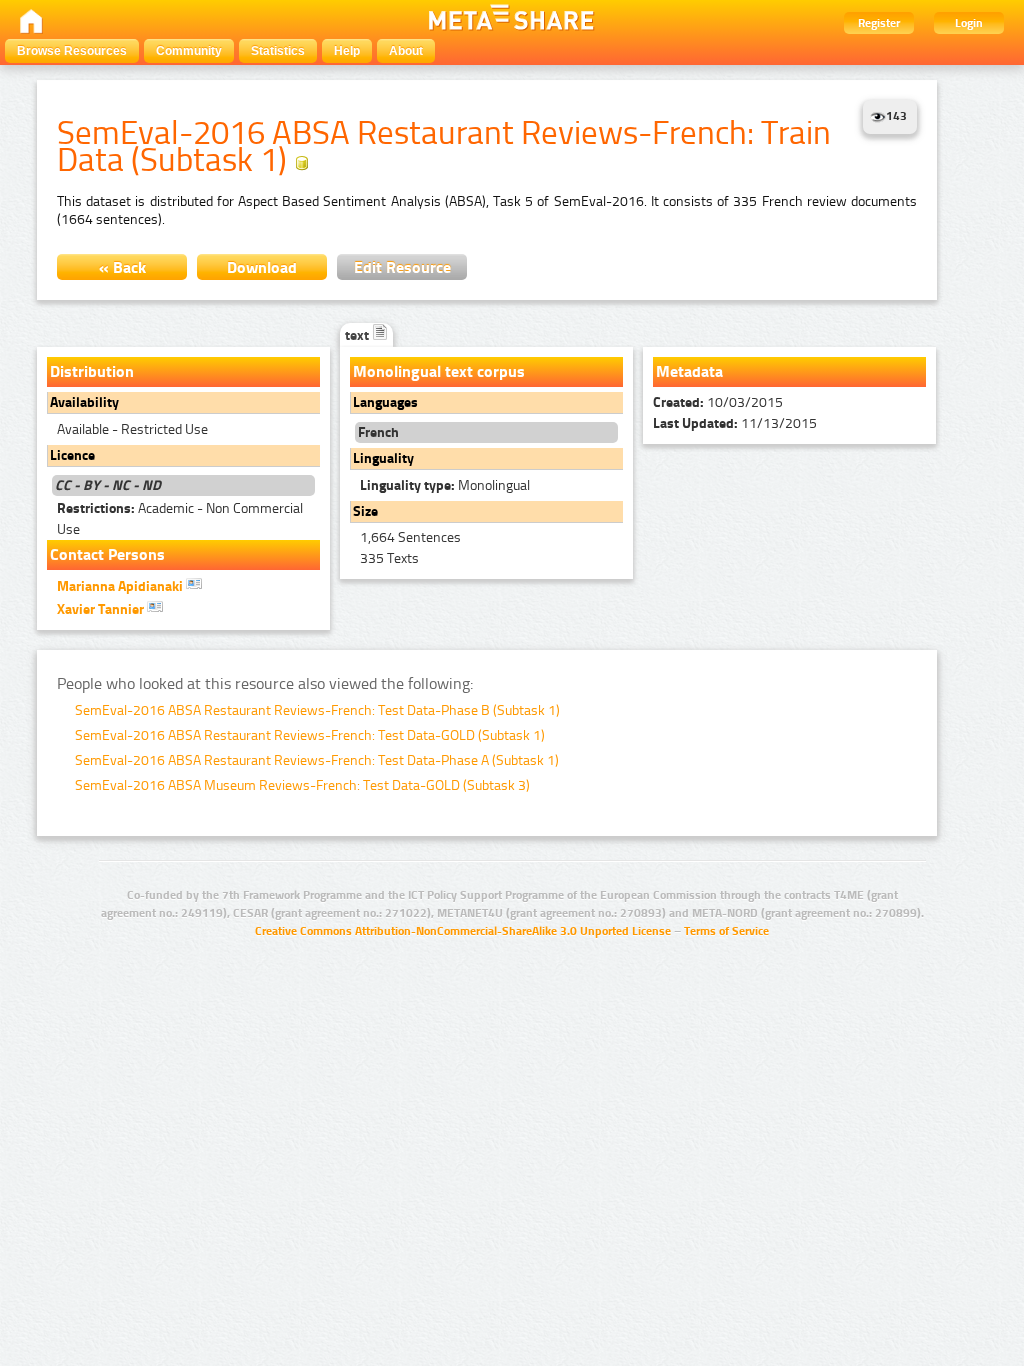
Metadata (689, 371)
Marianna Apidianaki (121, 586)
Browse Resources (72, 51)
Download (262, 267)
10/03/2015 (718, 402)
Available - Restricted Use (132, 429)
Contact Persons (107, 554)
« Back (122, 267)
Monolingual (445, 485)
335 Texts (389, 558)
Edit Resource (402, 267)
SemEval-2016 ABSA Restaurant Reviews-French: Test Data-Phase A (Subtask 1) (317, 760)
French (378, 432)
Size (365, 511)
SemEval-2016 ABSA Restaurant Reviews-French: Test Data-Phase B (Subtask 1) (317, 710)
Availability (84, 402)
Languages (385, 402)
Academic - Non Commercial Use (180, 519)
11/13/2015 (735, 423)
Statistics (278, 51)
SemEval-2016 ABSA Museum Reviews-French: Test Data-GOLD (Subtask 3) (302, 785)
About (406, 51)
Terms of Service (726, 931)
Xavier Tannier (102, 609)
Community (189, 51)
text (358, 335)
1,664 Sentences (410, 537)
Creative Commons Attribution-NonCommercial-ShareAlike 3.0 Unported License (463, 931)
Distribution (92, 371)
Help (347, 51)
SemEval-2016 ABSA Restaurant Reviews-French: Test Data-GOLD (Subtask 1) (310, 735)
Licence (72, 455)
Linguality (383, 458)
